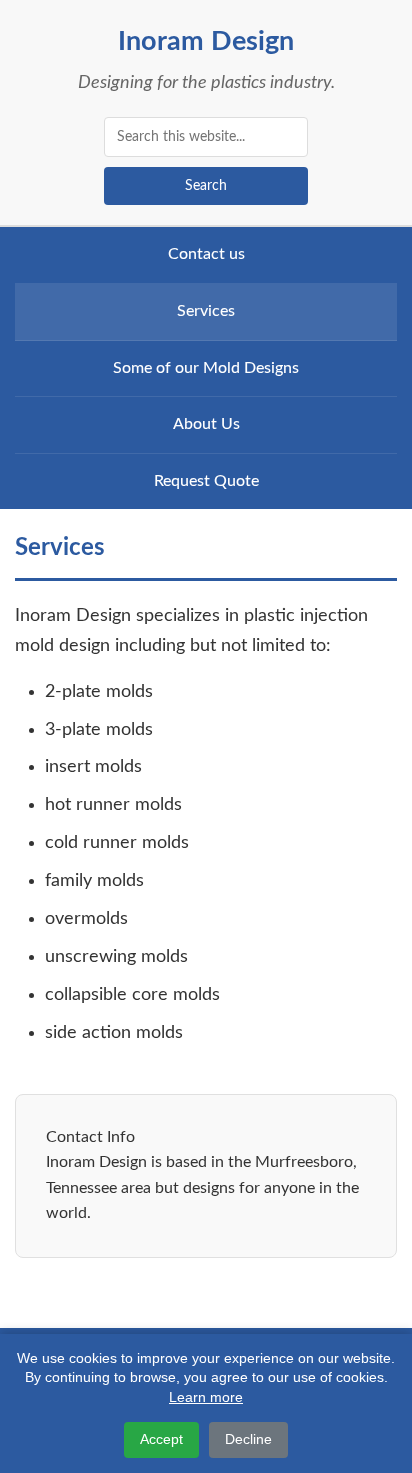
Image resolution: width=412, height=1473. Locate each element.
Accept (161, 1439)
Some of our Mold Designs (206, 368)
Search (206, 186)
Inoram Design (206, 41)
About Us (206, 424)
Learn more (206, 1397)
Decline (248, 1439)
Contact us (206, 254)
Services (206, 311)
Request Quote (206, 481)
